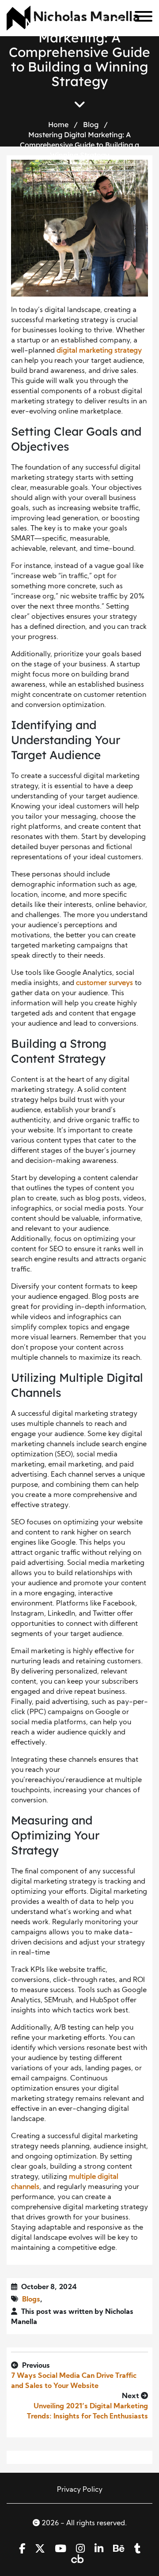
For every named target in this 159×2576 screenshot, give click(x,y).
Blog (91, 124)
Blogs (31, 2300)
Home (58, 124)
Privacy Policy (80, 2490)
